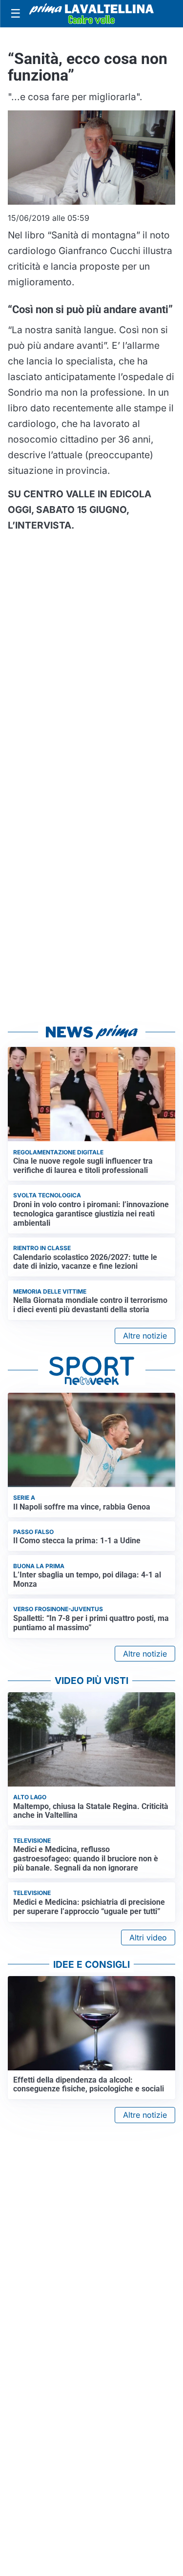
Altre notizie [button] (145, 1336)
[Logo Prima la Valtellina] (91, 14)
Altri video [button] (148, 1937)
